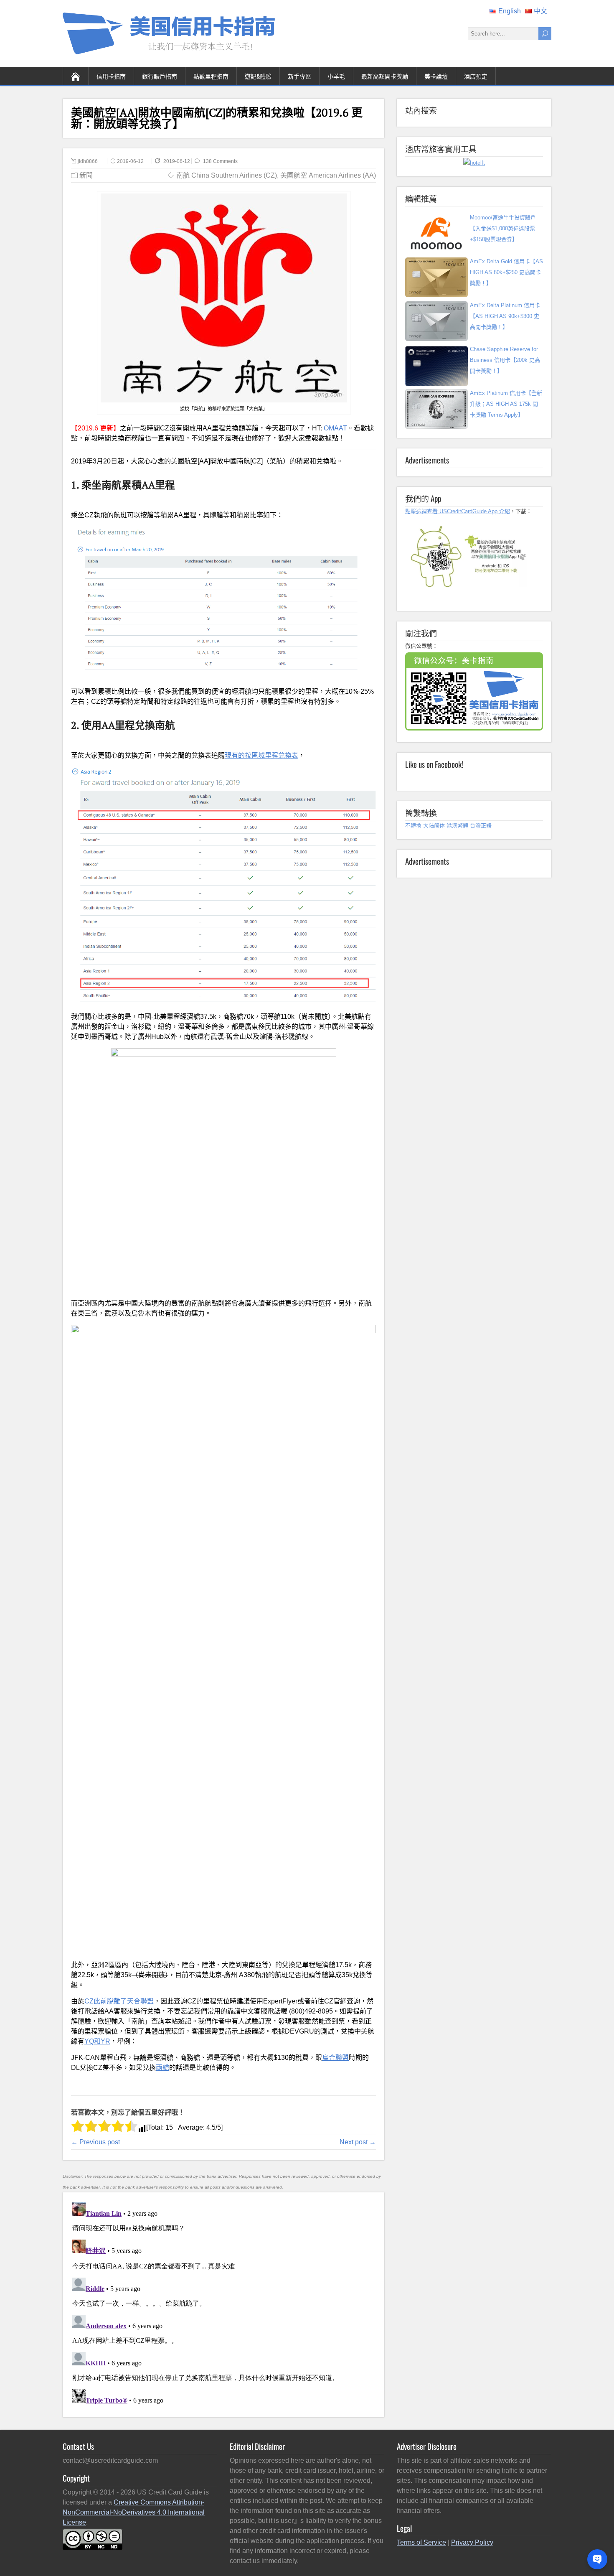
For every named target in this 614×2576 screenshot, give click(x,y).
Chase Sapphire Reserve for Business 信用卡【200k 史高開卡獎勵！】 (505, 360)
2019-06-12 (130, 161)
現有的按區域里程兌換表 (261, 755)
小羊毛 (336, 76)
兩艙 (162, 2068)
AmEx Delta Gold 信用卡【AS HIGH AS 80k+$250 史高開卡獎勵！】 (506, 272)
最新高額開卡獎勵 (385, 76)
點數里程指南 (211, 76)
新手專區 (299, 76)
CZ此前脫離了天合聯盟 (119, 2001)
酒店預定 (476, 76)
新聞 (86, 175)
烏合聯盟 (335, 2058)
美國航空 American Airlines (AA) (328, 175)
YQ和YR (97, 2041)
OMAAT (335, 428)
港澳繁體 (457, 826)
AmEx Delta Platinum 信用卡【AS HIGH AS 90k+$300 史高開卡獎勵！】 (505, 316)
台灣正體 (481, 826)
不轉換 (413, 826)
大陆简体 (434, 826)
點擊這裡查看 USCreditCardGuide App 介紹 (458, 511)
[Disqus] (223, 2304)
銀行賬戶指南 (160, 76)
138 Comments (220, 161)
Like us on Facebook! (434, 764)
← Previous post (95, 2142)
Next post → (358, 2142)
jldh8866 (88, 161)
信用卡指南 (111, 76)
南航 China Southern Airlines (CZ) (227, 175)
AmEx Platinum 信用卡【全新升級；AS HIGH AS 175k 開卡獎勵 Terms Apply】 (506, 404)
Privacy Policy (472, 2542)
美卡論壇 (436, 76)
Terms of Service (421, 2542)
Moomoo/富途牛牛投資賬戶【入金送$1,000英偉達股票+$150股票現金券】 (503, 228)
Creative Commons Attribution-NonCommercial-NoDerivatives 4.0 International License (134, 2512)
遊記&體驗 (258, 76)
